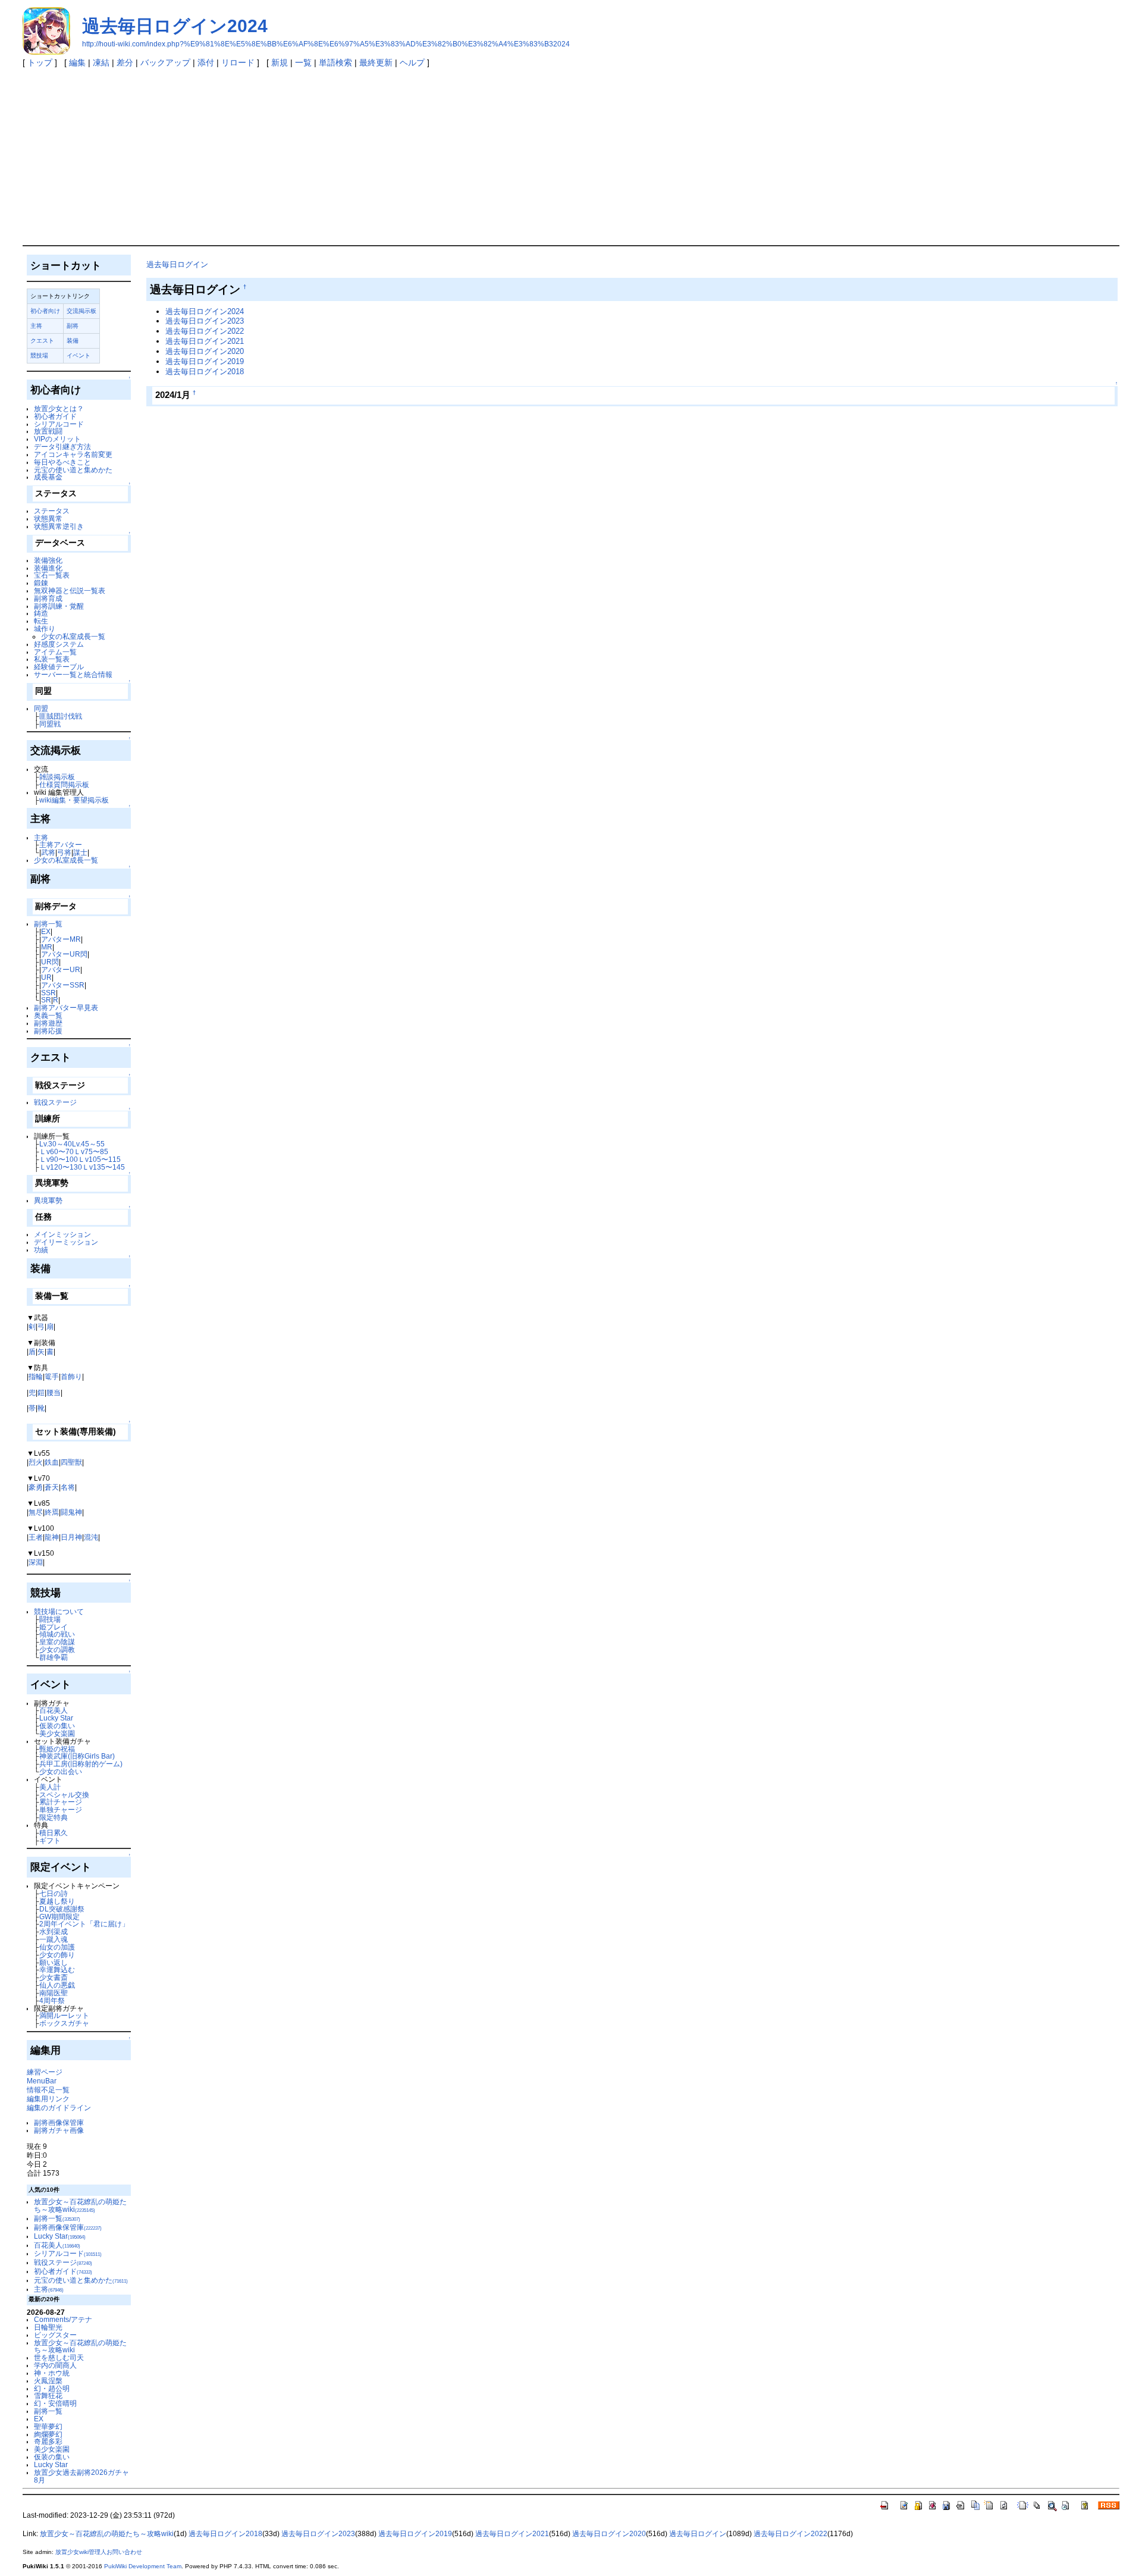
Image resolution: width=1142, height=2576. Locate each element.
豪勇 (36, 1487)
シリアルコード (59, 424)
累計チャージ (61, 1802)
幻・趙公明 (52, 2388)
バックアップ (165, 62)
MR (47, 947)
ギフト (50, 1840)
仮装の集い (57, 1726)
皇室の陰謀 (57, 1642)
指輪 (36, 1376)
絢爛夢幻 (48, 2434)
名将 (68, 1487)
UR (46, 977)
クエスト (42, 341)
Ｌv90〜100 (59, 1159)
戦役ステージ (55, 1102)
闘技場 (50, 1619)
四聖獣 (71, 1462)
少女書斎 (54, 1977)
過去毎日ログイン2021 (205, 341)
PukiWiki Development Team (143, 2566)
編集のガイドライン (59, 2108)
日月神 (71, 1537)
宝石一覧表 (52, 575)
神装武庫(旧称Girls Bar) (77, 1756)
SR (46, 1000)
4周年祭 (52, 2000)
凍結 (101, 62)
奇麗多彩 (48, 2441)
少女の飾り (57, 1955)
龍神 (52, 1537)
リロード (238, 62)
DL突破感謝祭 (62, 1909)
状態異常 (48, 518)
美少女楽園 (57, 1733)
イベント (79, 355)
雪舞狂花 (48, 2395)
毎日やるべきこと (62, 462)
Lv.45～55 (88, 1144)
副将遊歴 (48, 1023)
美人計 (50, 1787)
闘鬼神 (71, 1512)
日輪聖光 (48, 2327)
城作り (45, 629)
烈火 (36, 1462)
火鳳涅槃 (48, 2381)
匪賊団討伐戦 (61, 716)
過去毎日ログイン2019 (205, 361)
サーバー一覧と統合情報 (73, 674)
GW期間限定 (59, 1917)
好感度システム (59, 644)
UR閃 (50, 962)
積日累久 (54, 1833)
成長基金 (48, 477)
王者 (36, 1537)
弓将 (64, 852)
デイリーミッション (66, 1242)
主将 (36, 326)
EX (46, 931)
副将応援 (48, 1031)
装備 (73, 341)
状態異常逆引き (59, 526)
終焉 (52, 1512)
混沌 (91, 1537)
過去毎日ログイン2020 (205, 351)
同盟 (41, 708)
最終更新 (376, 62)
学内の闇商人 (55, 2365)
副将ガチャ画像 (59, 2130)
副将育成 (48, 598)
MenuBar (42, 2081)
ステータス (52, 511)
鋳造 (41, 613)
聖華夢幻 (48, 2426)
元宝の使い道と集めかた (73, 470)
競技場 (39, 355)
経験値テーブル (59, 667)
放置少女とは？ (59, 408)
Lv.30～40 (56, 1144)
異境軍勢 (48, 1200)
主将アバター (61, 844)
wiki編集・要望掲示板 (74, 800)
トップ (40, 62)
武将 (48, 852)
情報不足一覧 (48, 2090)
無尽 (36, 1512)
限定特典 (54, 1817)
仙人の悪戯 (57, 1985)
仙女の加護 (57, 1947)
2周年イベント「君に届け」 (84, 1924)
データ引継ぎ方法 (62, 446)
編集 (77, 62)
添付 (206, 62)
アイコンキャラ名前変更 (73, 454)
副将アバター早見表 (66, 1007)
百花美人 (54, 1710)
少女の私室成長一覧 (73, 636)
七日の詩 (54, 1893)
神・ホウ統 (52, 2373)
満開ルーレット (64, 2015)
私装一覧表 (52, 659)
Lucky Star (56, 1718)
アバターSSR (63, 985)
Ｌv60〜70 (57, 1151)
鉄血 (52, 1462)
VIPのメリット (57, 439)
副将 (73, 326)
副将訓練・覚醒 (59, 606)
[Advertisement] (571, 156)
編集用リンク (48, 2099)
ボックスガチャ (64, 2023)
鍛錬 (41, 583)
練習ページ (45, 2072)
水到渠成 (54, 1931)
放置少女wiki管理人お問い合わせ (99, 2552)
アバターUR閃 (64, 954)
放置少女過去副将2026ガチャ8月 (81, 2476)
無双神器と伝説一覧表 (70, 590)
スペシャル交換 (64, 1795)
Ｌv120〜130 (61, 1167)
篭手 (52, 1376)
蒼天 (52, 1487)
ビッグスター (55, 2335)
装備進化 (48, 568)
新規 (280, 62)
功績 (41, 1250)
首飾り (71, 1376)
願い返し (54, 1962)
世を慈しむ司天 (59, 2357)
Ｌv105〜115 (99, 1159)
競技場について (59, 1611)
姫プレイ (54, 1627)
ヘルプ (412, 62)
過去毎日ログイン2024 (175, 26)
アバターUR (61, 969)
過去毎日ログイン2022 (205, 331)
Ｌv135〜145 (103, 1167)
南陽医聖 (54, 1993)
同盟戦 (50, 724)
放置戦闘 (48, 431)
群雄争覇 (54, 1657)
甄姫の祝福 (57, 1749)
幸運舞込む (57, 1969)
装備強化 (48, 560)
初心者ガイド (55, 416)
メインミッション (62, 1234)
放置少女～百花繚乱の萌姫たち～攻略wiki (80, 2205)
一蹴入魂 (54, 1939)
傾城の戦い (57, 1634)
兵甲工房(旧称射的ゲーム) (81, 1764)
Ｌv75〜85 (91, 1151)
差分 (125, 62)
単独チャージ (61, 1809)
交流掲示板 (81, 311)
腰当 (54, 1392)
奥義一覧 (48, 1015)
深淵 (36, 1562)
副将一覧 (48, 924)
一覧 (303, 62)
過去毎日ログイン (177, 264)
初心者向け (45, 311)
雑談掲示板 (57, 777)
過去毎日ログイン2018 (205, 372)
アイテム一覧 (55, 652)
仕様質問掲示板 (64, 784)
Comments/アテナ (63, 2319)
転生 (41, 621)
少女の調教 (57, 1649)
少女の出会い (61, 1771)
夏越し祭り (57, 1901)
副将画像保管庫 (59, 2122)
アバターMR (61, 939)
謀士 (80, 852)
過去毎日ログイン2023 (205, 321)
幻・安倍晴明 (55, 2403)
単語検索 (335, 62)
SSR (48, 993)
